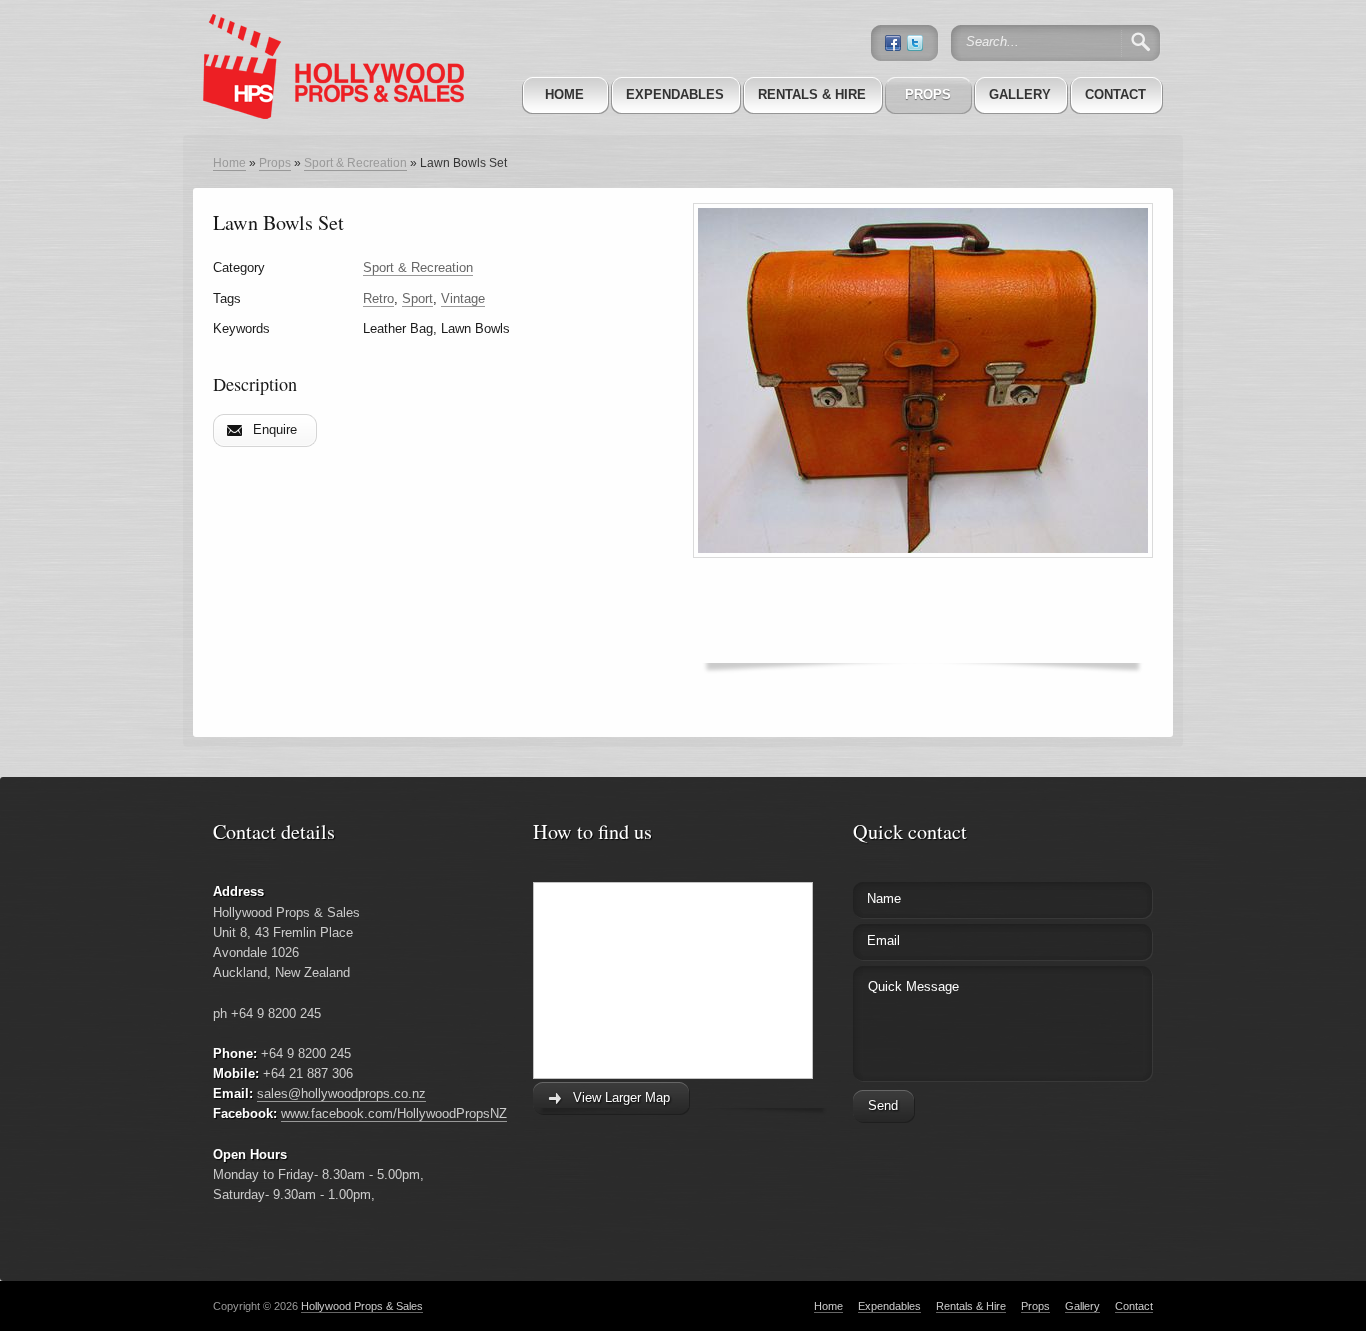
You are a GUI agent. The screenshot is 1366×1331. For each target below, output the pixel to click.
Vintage (463, 298)
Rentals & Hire (812, 94)
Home (564, 94)
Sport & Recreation (355, 163)
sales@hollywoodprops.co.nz (341, 1093)
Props (928, 94)
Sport (417, 298)
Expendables (675, 94)
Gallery (1020, 94)
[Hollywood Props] (328, 39)
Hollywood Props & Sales (362, 1306)
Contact (1115, 94)
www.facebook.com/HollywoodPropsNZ (394, 1113)
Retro (378, 298)
